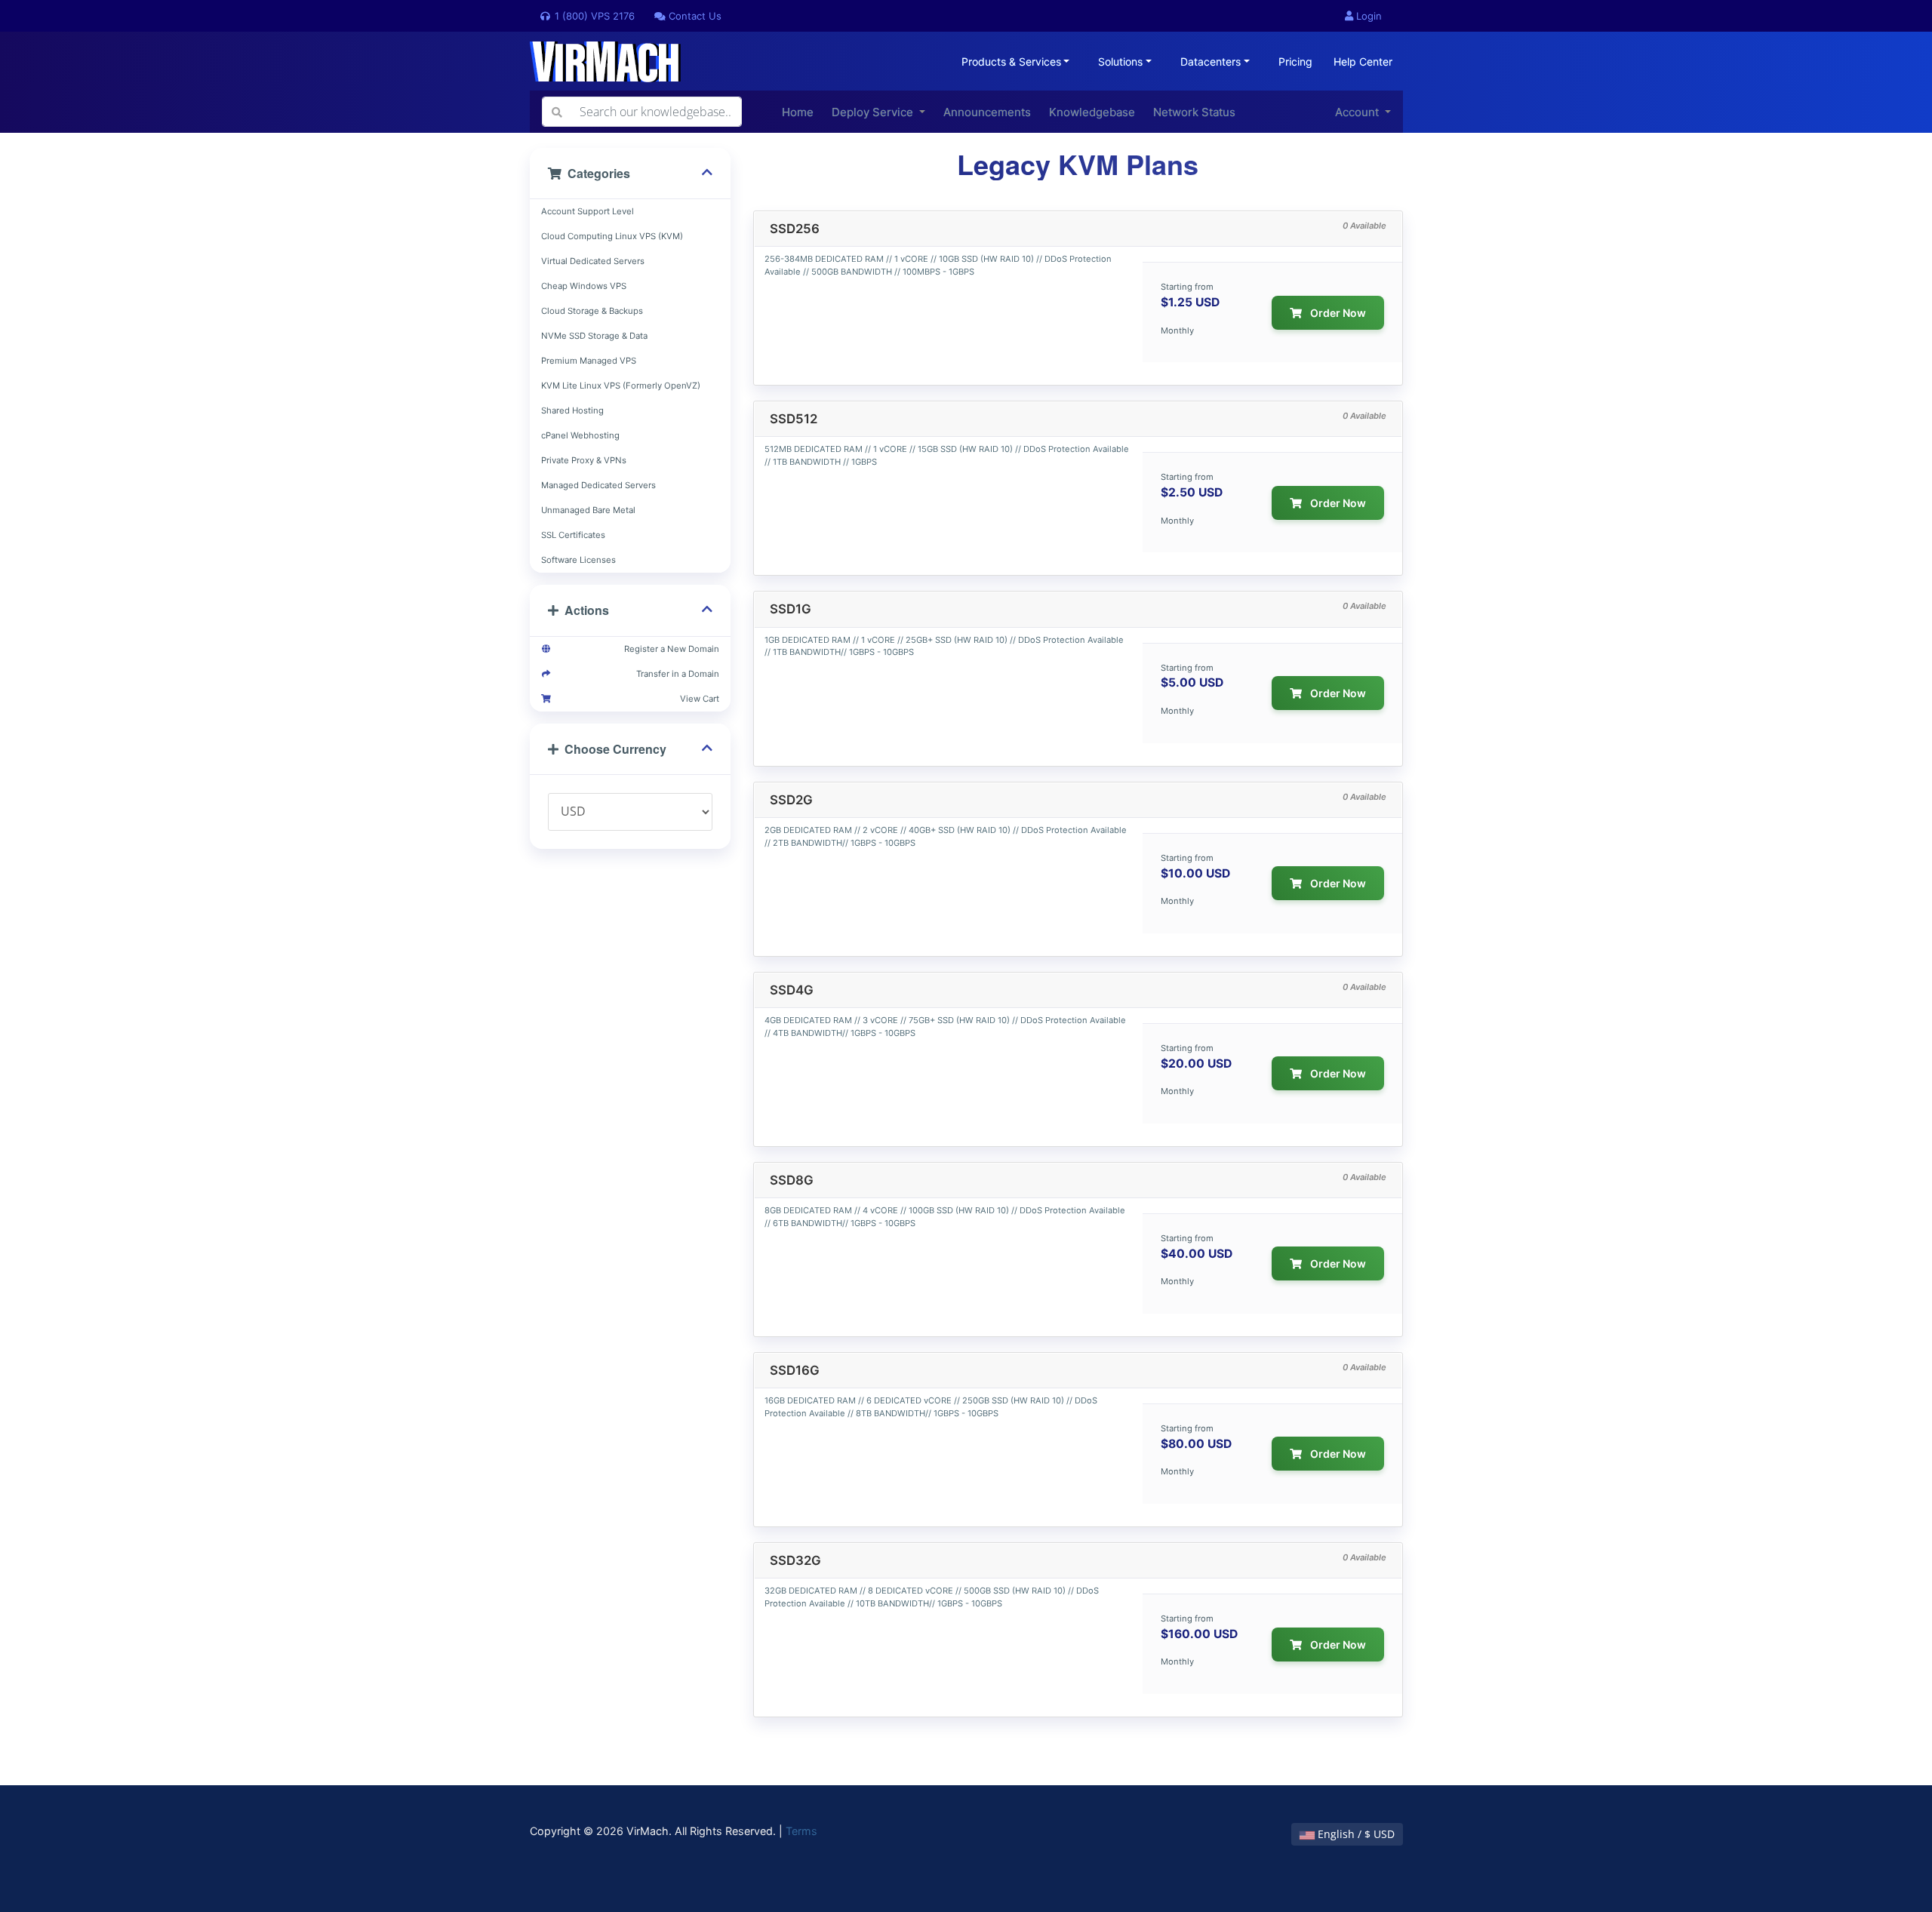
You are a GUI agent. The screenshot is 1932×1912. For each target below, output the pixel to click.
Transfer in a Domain (675, 674)
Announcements (987, 112)
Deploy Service (874, 112)
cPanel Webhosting (580, 435)
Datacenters (1211, 61)
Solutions (1120, 61)
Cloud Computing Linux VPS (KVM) (612, 236)
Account (1358, 112)
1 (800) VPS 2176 (593, 16)
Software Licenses (578, 560)
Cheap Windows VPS (584, 286)
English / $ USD (1355, 1834)
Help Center (1363, 61)
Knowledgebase (1092, 112)
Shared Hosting (572, 410)
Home (798, 112)
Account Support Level (588, 211)
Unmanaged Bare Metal (588, 510)
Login (1367, 16)
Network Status (1194, 112)
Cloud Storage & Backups (592, 311)
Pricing (1295, 61)
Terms (801, 1831)
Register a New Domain (669, 649)
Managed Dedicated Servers (598, 485)
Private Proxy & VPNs (584, 460)
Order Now (1337, 313)
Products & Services (1011, 61)
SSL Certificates (573, 535)
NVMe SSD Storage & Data (594, 336)
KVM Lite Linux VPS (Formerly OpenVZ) (621, 386)
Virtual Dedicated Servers (593, 261)
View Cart (697, 699)
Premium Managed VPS (589, 361)
